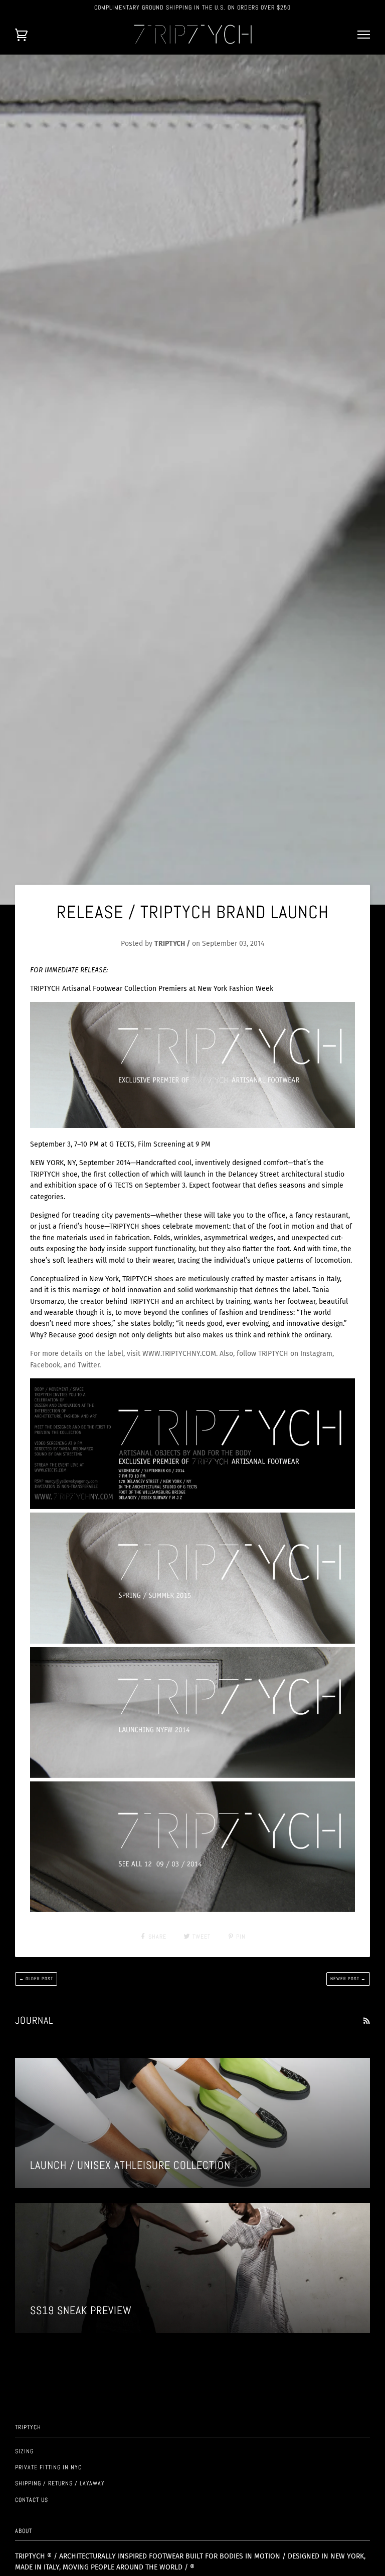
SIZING (24, 2451)
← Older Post (36, 1979)
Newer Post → (348, 1979)
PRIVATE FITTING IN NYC (48, 2467)
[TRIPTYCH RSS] (366, 2021)
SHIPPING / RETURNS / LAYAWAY (60, 2483)
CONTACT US (32, 2500)
